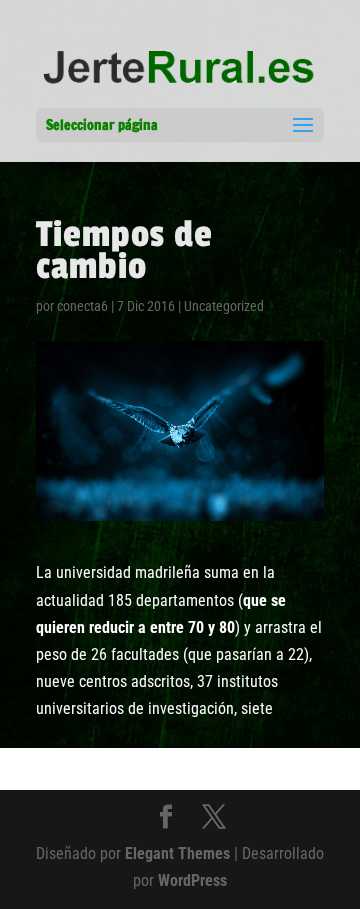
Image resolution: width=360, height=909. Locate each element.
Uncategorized (224, 306)
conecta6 (82, 306)
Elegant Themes (177, 853)
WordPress (192, 880)
